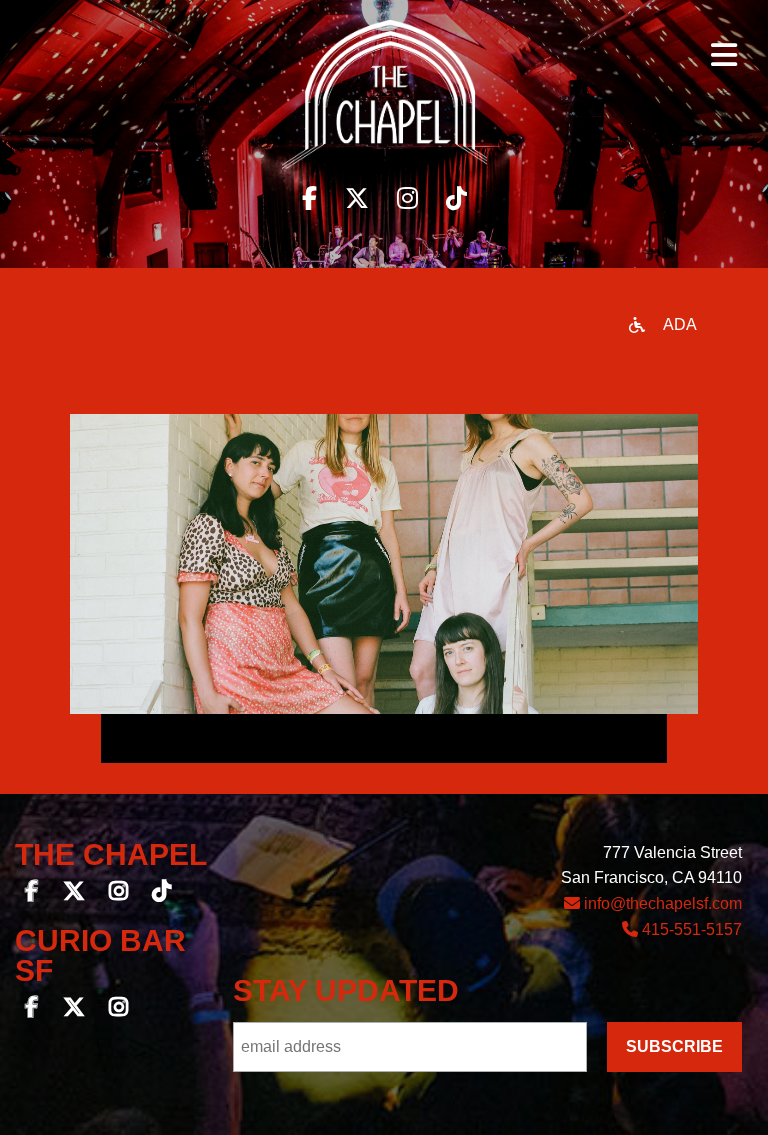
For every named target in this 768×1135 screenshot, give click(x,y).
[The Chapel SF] (384, 100)
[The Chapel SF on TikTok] (161, 893)
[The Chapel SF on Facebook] (32, 893)
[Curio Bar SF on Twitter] (74, 1009)
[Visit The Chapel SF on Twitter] (357, 198)
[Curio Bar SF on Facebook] (32, 1009)
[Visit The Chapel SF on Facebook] (309, 198)
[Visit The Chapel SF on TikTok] (456, 198)
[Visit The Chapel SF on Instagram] (407, 198)
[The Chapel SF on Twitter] (74, 893)
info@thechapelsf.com (661, 903)
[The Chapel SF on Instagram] (118, 893)
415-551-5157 (690, 929)
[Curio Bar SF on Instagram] (118, 1009)
